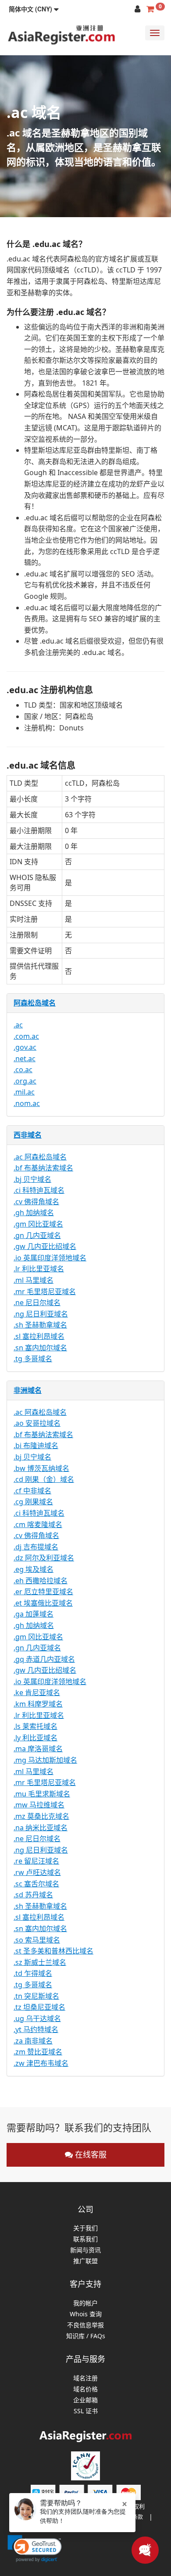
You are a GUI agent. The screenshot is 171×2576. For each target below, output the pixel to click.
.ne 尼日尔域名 (37, 1302)
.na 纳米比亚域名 (41, 1828)
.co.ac (23, 1070)
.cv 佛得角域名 (36, 1202)
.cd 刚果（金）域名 (44, 1479)
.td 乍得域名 (33, 1973)
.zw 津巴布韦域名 (41, 2063)
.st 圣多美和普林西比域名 (53, 1951)
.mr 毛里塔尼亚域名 (45, 1292)
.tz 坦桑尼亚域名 (39, 2007)
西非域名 (28, 1135)
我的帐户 (85, 2303)
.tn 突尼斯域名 (36, 1996)
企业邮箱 (85, 2400)
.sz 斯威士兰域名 (40, 1962)
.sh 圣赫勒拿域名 (40, 1325)
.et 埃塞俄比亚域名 (43, 1603)
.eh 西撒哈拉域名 (41, 1581)
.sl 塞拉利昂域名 (39, 1336)
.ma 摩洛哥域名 (38, 1749)
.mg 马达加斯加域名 (45, 1760)
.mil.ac (24, 1092)
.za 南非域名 (33, 2041)
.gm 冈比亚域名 (38, 1224)
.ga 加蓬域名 (34, 1614)
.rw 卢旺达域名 (37, 1872)
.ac (18, 1025)
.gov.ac (25, 1047)
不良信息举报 (85, 2325)
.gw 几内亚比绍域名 (45, 1246)
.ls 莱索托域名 (36, 1726)
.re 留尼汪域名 (36, 1861)
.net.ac (25, 1059)
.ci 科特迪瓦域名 (39, 1190)
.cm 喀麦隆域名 (38, 1524)
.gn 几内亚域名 (37, 1235)
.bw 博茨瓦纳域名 (41, 1468)
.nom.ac (27, 1103)
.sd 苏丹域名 (33, 1895)
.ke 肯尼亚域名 (37, 1692)
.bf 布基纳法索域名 (43, 1168)
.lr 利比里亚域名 (39, 1269)
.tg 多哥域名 (33, 1359)
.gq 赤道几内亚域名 (44, 1659)
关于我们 (85, 2228)
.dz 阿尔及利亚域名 (44, 1558)
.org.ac (25, 1081)
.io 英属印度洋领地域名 (50, 1258)
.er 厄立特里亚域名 (43, 1592)
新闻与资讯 (85, 2250)
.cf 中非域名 (32, 1491)
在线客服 (90, 2154)
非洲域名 (28, 1390)
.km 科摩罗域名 (38, 1704)
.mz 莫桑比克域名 (41, 1816)
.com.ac (26, 1036)
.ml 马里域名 (34, 1280)
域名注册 (85, 2378)
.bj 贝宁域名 (32, 1179)
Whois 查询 (86, 2314)
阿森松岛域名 (35, 1003)
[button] (34, 9)
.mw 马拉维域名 (39, 1805)
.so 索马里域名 (37, 1940)
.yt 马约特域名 (36, 2029)
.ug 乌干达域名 (37, 2018)
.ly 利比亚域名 (36, 1738)
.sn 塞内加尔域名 (40, 1348)
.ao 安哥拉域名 (37, 1423)
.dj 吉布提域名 (36, 1547)
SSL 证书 (86, 2411)
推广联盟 (85, 2261)
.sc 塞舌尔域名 (36, 1884)
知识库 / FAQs (86, 2336)
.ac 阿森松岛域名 (40, 1157)
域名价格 (85, 2389)
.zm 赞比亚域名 (38, 2052)
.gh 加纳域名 (34, 1213)
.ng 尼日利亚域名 (41, 1314)
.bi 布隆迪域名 (36, 1445)
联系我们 (85, 2239)
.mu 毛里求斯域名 (42, 1794)
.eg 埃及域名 (34, 1569)
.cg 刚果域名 (33, 1502)
